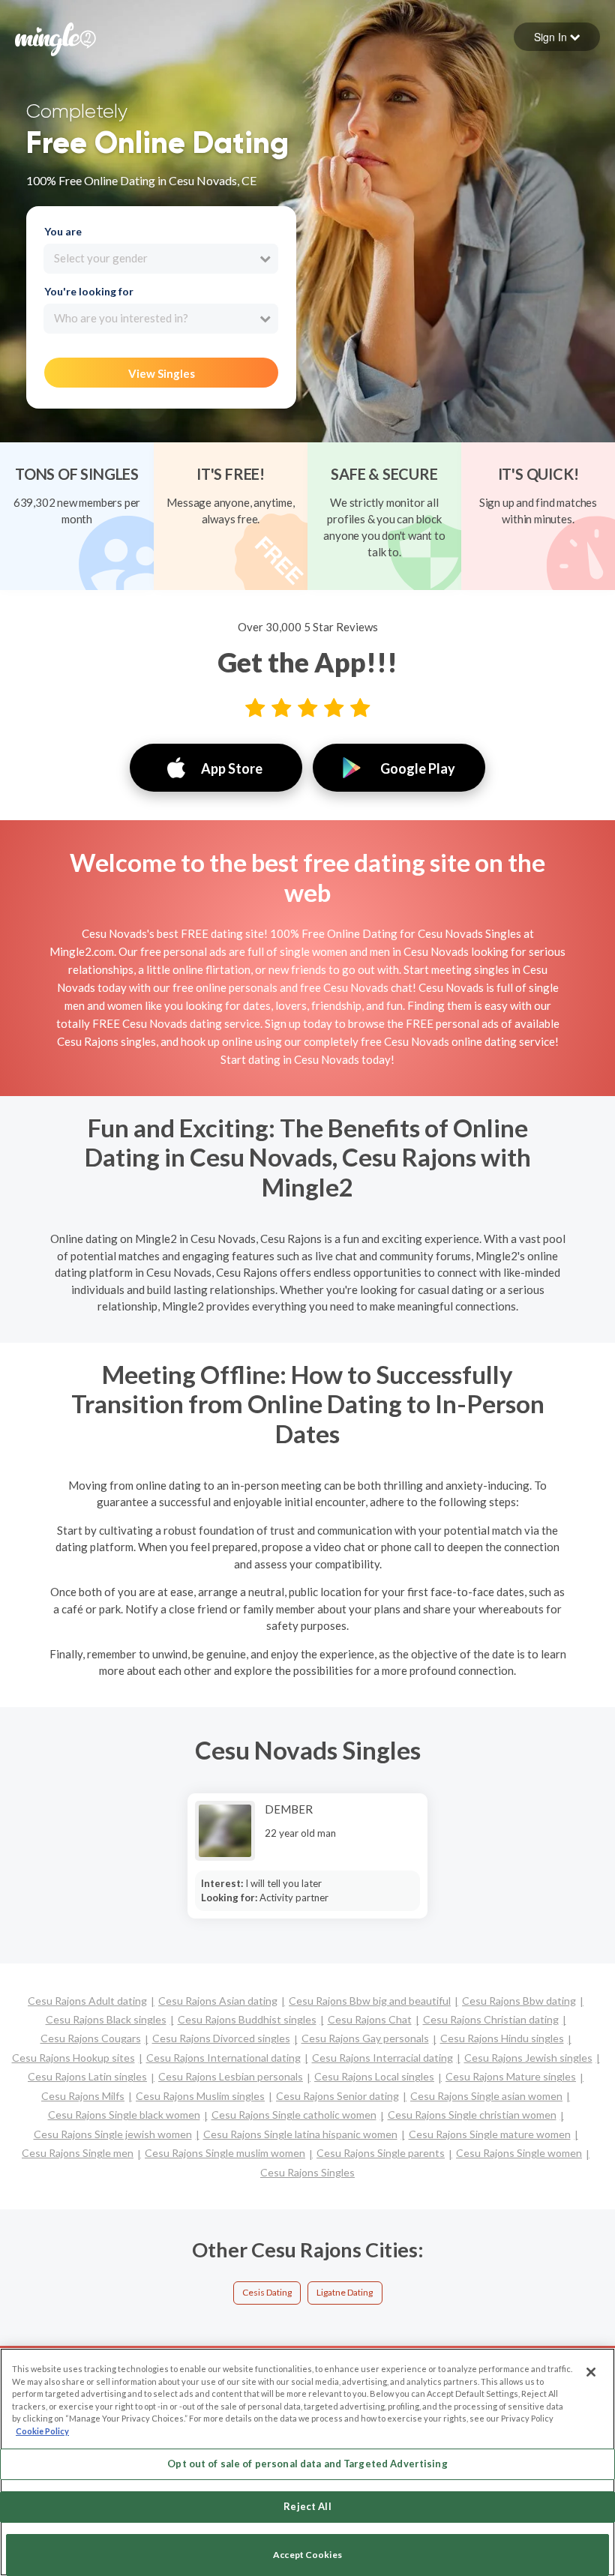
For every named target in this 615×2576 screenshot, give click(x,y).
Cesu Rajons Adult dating (87, 2001)
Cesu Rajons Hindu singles (502, 2038)
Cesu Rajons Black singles (106, 2019)
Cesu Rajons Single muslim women (225, 2153)
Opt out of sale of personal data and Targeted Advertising (307, 2464)
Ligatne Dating (345, 2292)
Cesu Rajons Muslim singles (200, 2096)
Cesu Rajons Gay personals (365, 2038)
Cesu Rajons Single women (519, 2153)
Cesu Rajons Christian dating (491, 2019)
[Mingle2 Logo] (55, 37)
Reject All (307, 2506)
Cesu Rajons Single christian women (472, 2115)
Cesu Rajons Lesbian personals (231, 2076)
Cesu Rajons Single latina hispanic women (300, 2134)
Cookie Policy (42, 2431)
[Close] (591, 2372)
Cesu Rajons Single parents (381, 2153)
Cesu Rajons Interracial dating (382, 2058)
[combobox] (161, 259)
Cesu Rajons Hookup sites (73, 2058)
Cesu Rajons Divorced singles (221, 2038)
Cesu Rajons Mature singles (511, 2076)
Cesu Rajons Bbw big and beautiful (370, 2001)
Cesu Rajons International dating (223, 2058)
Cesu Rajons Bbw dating (519, 2001)
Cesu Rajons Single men (78, 2153)
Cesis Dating (267, 2292)
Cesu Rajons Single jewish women (113, 2134)
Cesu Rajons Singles (307, 2172)
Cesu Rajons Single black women (124, 2115)
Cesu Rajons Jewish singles (528, 2058)
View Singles (162, 373)
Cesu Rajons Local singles (374, 2076)
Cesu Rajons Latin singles (87, 2076)
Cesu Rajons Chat (370, 2019)
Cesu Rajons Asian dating (218, 2001)
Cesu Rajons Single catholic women (294, 2115)
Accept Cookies (307, 2555)
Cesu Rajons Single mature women (490, 2134)
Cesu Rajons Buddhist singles (247, 2019)
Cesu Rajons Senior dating (337, 2096)
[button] (557, 37)
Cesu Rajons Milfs (83, 2096)
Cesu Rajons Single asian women (486, 2096)
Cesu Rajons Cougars (91, 2038)
